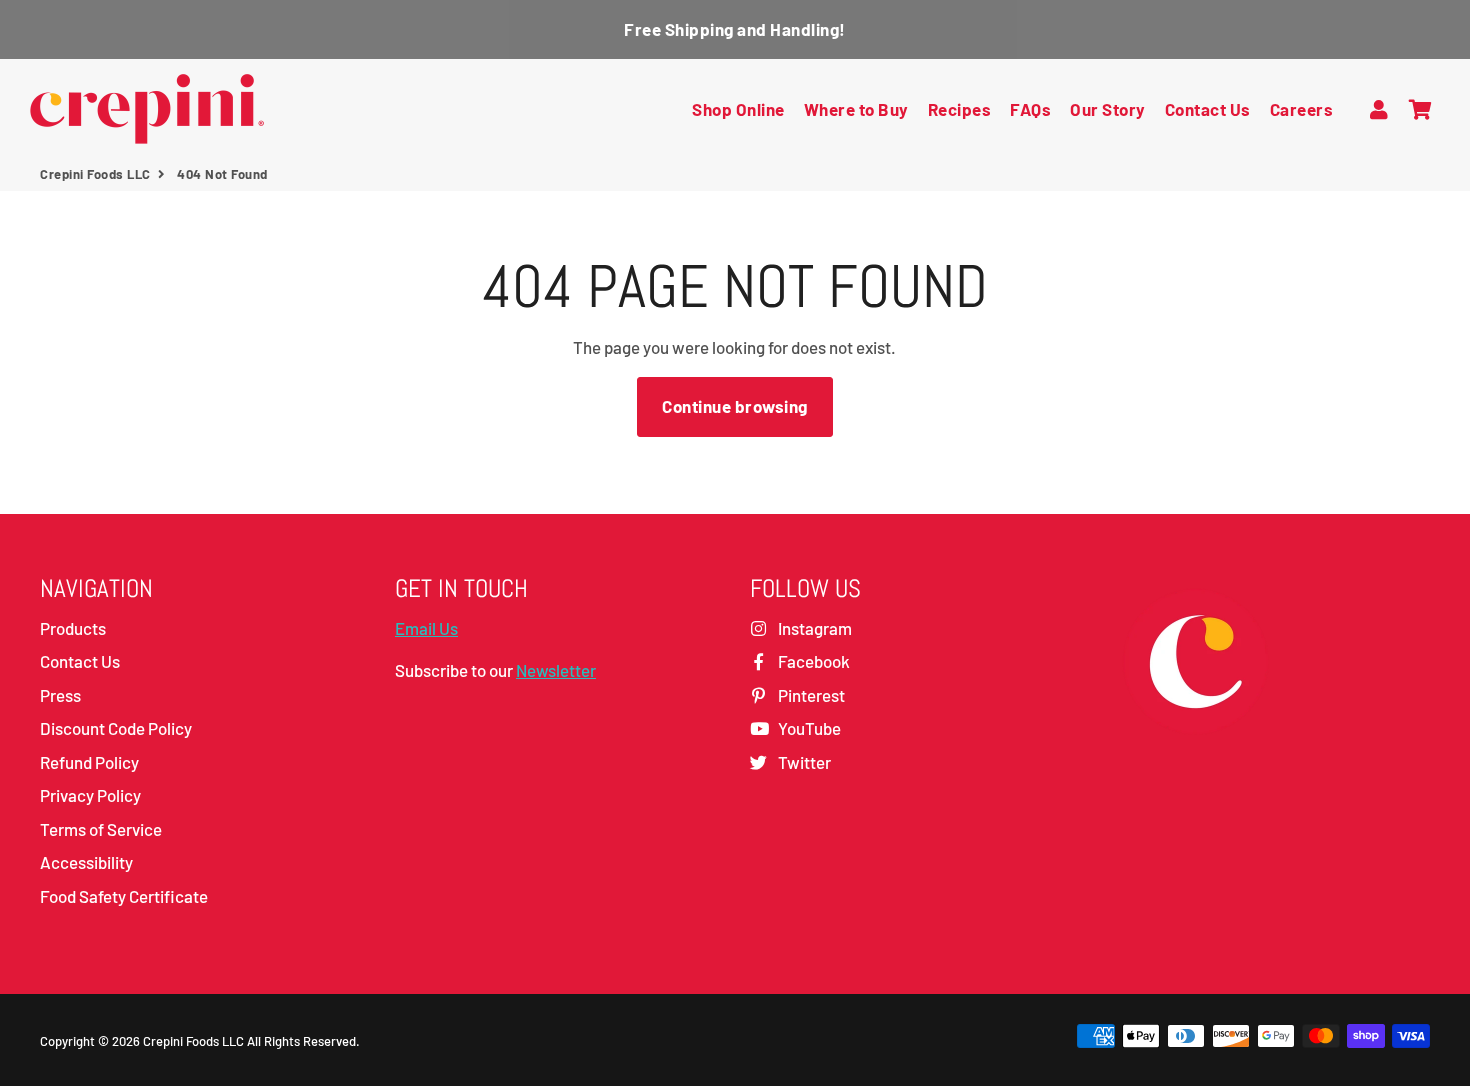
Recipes (960, 109)
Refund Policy (89, 762)
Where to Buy (856, 109)
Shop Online (738, 109)
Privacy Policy (90, 795)
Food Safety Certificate (124, 896)
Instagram (813, 628)
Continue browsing (735, 406)
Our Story (1108, 109)
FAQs (1030, 109)
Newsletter (556, 670)
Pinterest (810, 695)
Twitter (803, 762)
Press (60, 695)
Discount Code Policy (116, 728)
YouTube (808, 728)
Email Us (426, 628)
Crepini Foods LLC (95, 174)
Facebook (812, 661)
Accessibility (86, 862)
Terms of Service (101, 829)
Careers (1302, 109)
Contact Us (1208, 109)
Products (73, 628)
